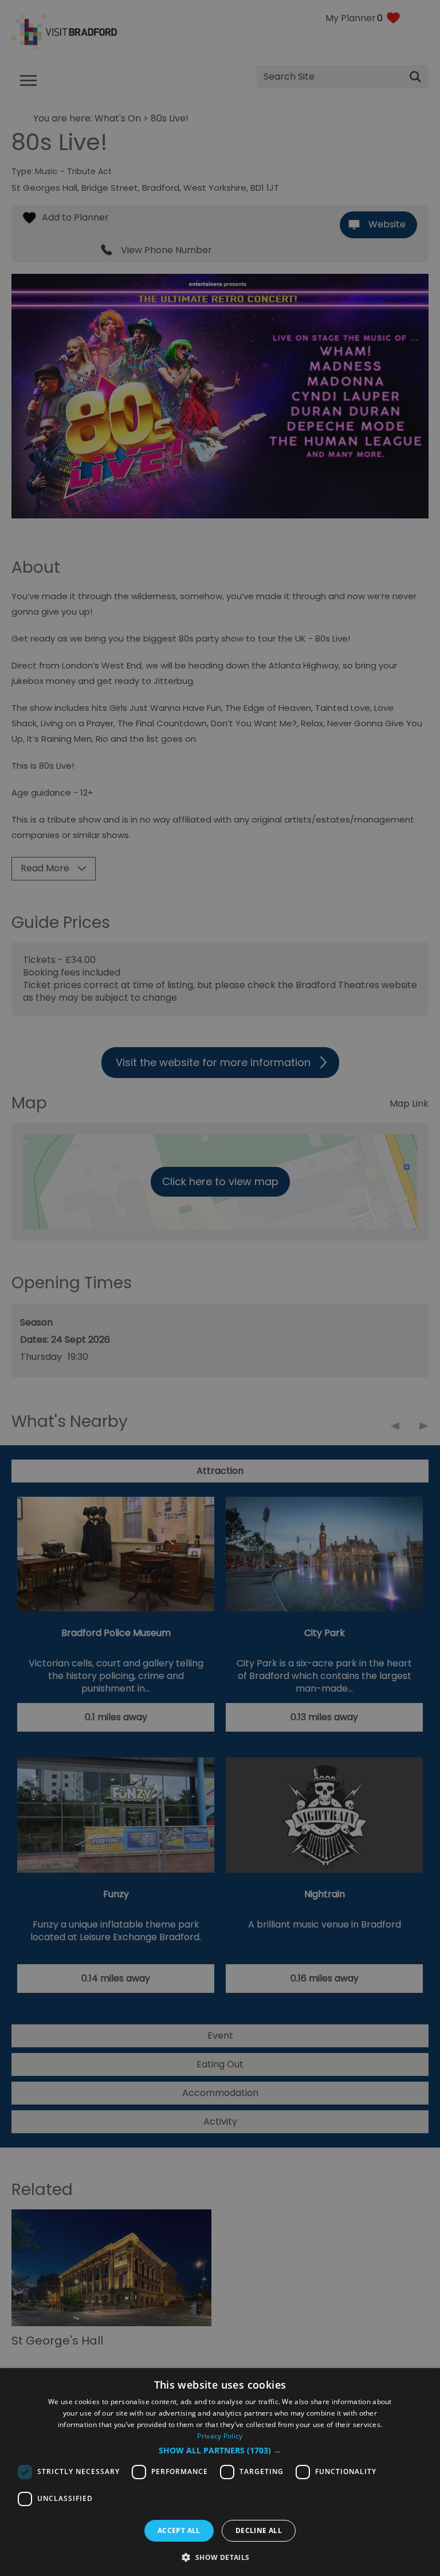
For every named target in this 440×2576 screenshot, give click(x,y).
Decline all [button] (259, 2530)
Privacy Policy (220, 2436)
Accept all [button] (179, 2530)
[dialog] (220, 2472)
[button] (220, 2451)
